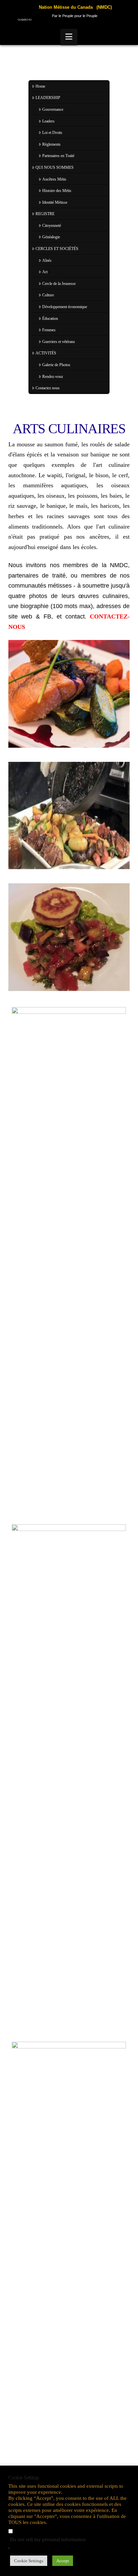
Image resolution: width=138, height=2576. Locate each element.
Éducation (50, 318)
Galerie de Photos (56, 365)
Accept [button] (63, 2561)
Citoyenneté (52, 226)
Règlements (51, 144)
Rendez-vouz (53, 377)
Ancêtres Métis (54, 179)
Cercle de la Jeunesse (59, 284)
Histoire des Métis (57, 191)
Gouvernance (53, 109)
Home (40, 86)
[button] (69, 37)
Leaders (48, 121)
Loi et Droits (52, 133)
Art (45, 272)
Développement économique (65, 307)
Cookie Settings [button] (29, 2561)
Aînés (47, 260)
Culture (48, 295)
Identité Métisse (55, 202)
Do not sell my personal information (48, 2539)
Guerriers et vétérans (59, 342)
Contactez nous (48, 388)
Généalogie (51, 237)
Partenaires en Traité (58, 156)
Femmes (49, 330)
